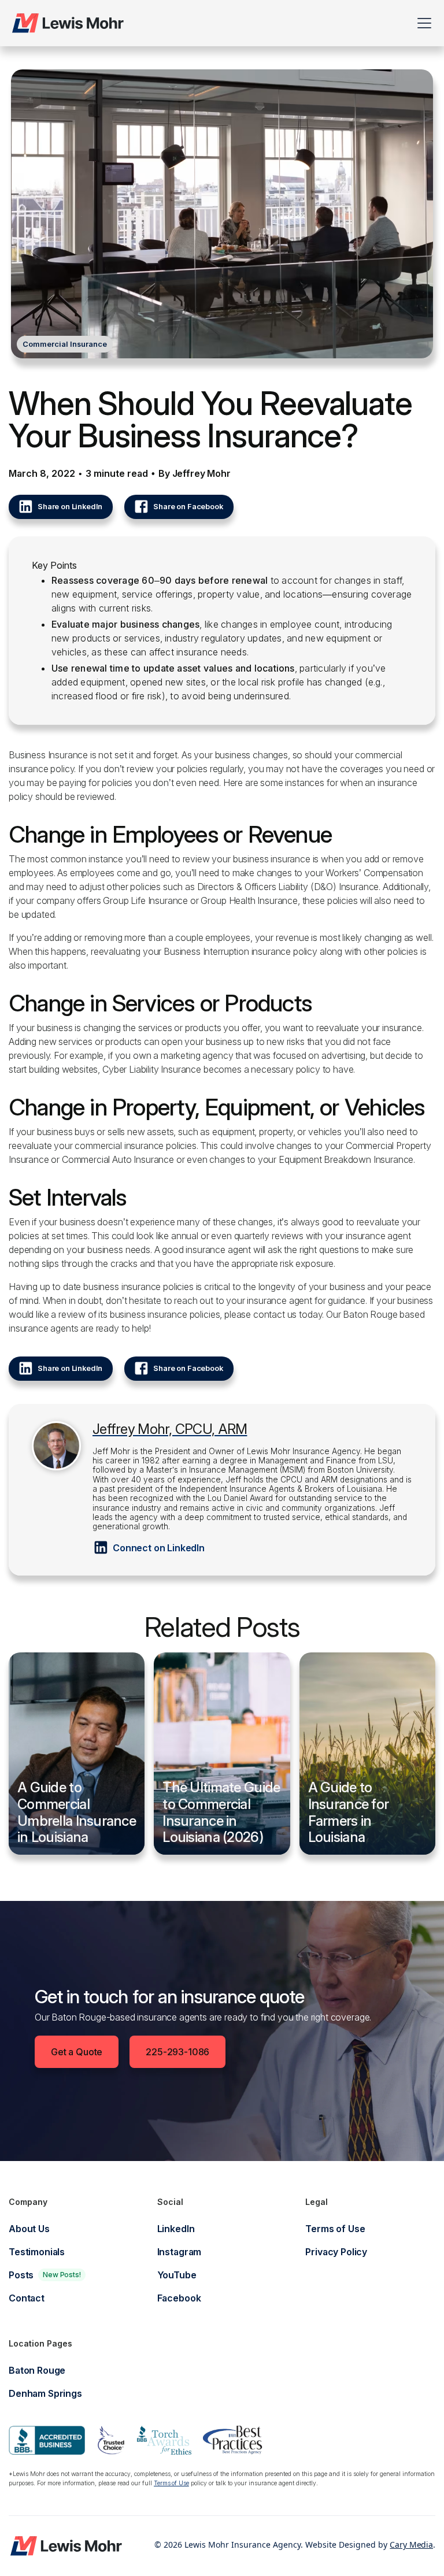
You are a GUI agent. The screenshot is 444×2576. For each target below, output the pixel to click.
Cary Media (411, 2545)
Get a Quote (77, 2052)
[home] (68, 23)
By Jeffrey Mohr (195, 473)
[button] (422, 23)
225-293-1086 (177, 2052)
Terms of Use (171, 2483)
